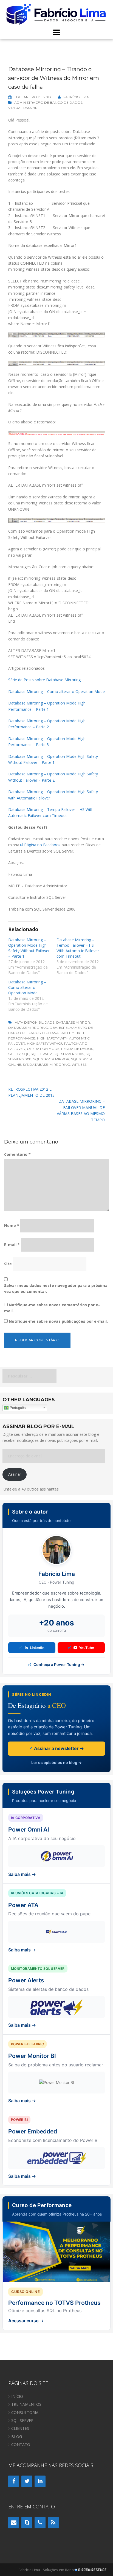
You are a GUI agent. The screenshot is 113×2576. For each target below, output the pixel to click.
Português (17, 1407)
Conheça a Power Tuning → (59, 1664)
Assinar (15, 1474)
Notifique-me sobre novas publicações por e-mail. (58, 1321)
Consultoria (25, 2412)
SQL (26, 1054)
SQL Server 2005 (69, 1054)
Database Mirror (73, 1022)
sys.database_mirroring (46, 1065)
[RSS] (53, 2523)
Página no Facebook (42, 845)
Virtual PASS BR (23, 108)
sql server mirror (51, 1059)
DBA (53, 1028)
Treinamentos (26, 2404)
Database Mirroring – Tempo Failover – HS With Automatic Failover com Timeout (78, 948)
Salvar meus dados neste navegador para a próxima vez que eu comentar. (56, 1288)
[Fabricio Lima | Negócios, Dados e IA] (56, 14)
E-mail (12, 1245)
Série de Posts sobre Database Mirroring (44, 680)
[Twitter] (27, 2481)
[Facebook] (14, 2481)
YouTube (87, 1648)
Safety (14, 1054)
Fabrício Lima (76, 97)
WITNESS (79, 1065)
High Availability (58, 1033)
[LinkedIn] (40, 2481)
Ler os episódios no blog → (56, 1762)
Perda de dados (77, 1049)
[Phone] (40, 2523)
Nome (12, 1225)
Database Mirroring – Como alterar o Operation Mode (56, 691)
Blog (17, 2437)
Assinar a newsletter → (58, 1748)
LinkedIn (37, 1648)
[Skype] (27, 2523)
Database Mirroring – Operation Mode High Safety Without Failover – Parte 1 (29, 948)
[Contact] (14, 2523)
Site (8, 1264)
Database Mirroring (28, 1028)
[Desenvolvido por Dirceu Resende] (91, 2570)
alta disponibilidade (35, 1022)
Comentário (17, 1154)
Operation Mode (43, 1049)
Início (17, 2396)
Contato (21, 2444)
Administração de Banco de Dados (48, 102)
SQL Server (41, 1054)
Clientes (20, 2428)
